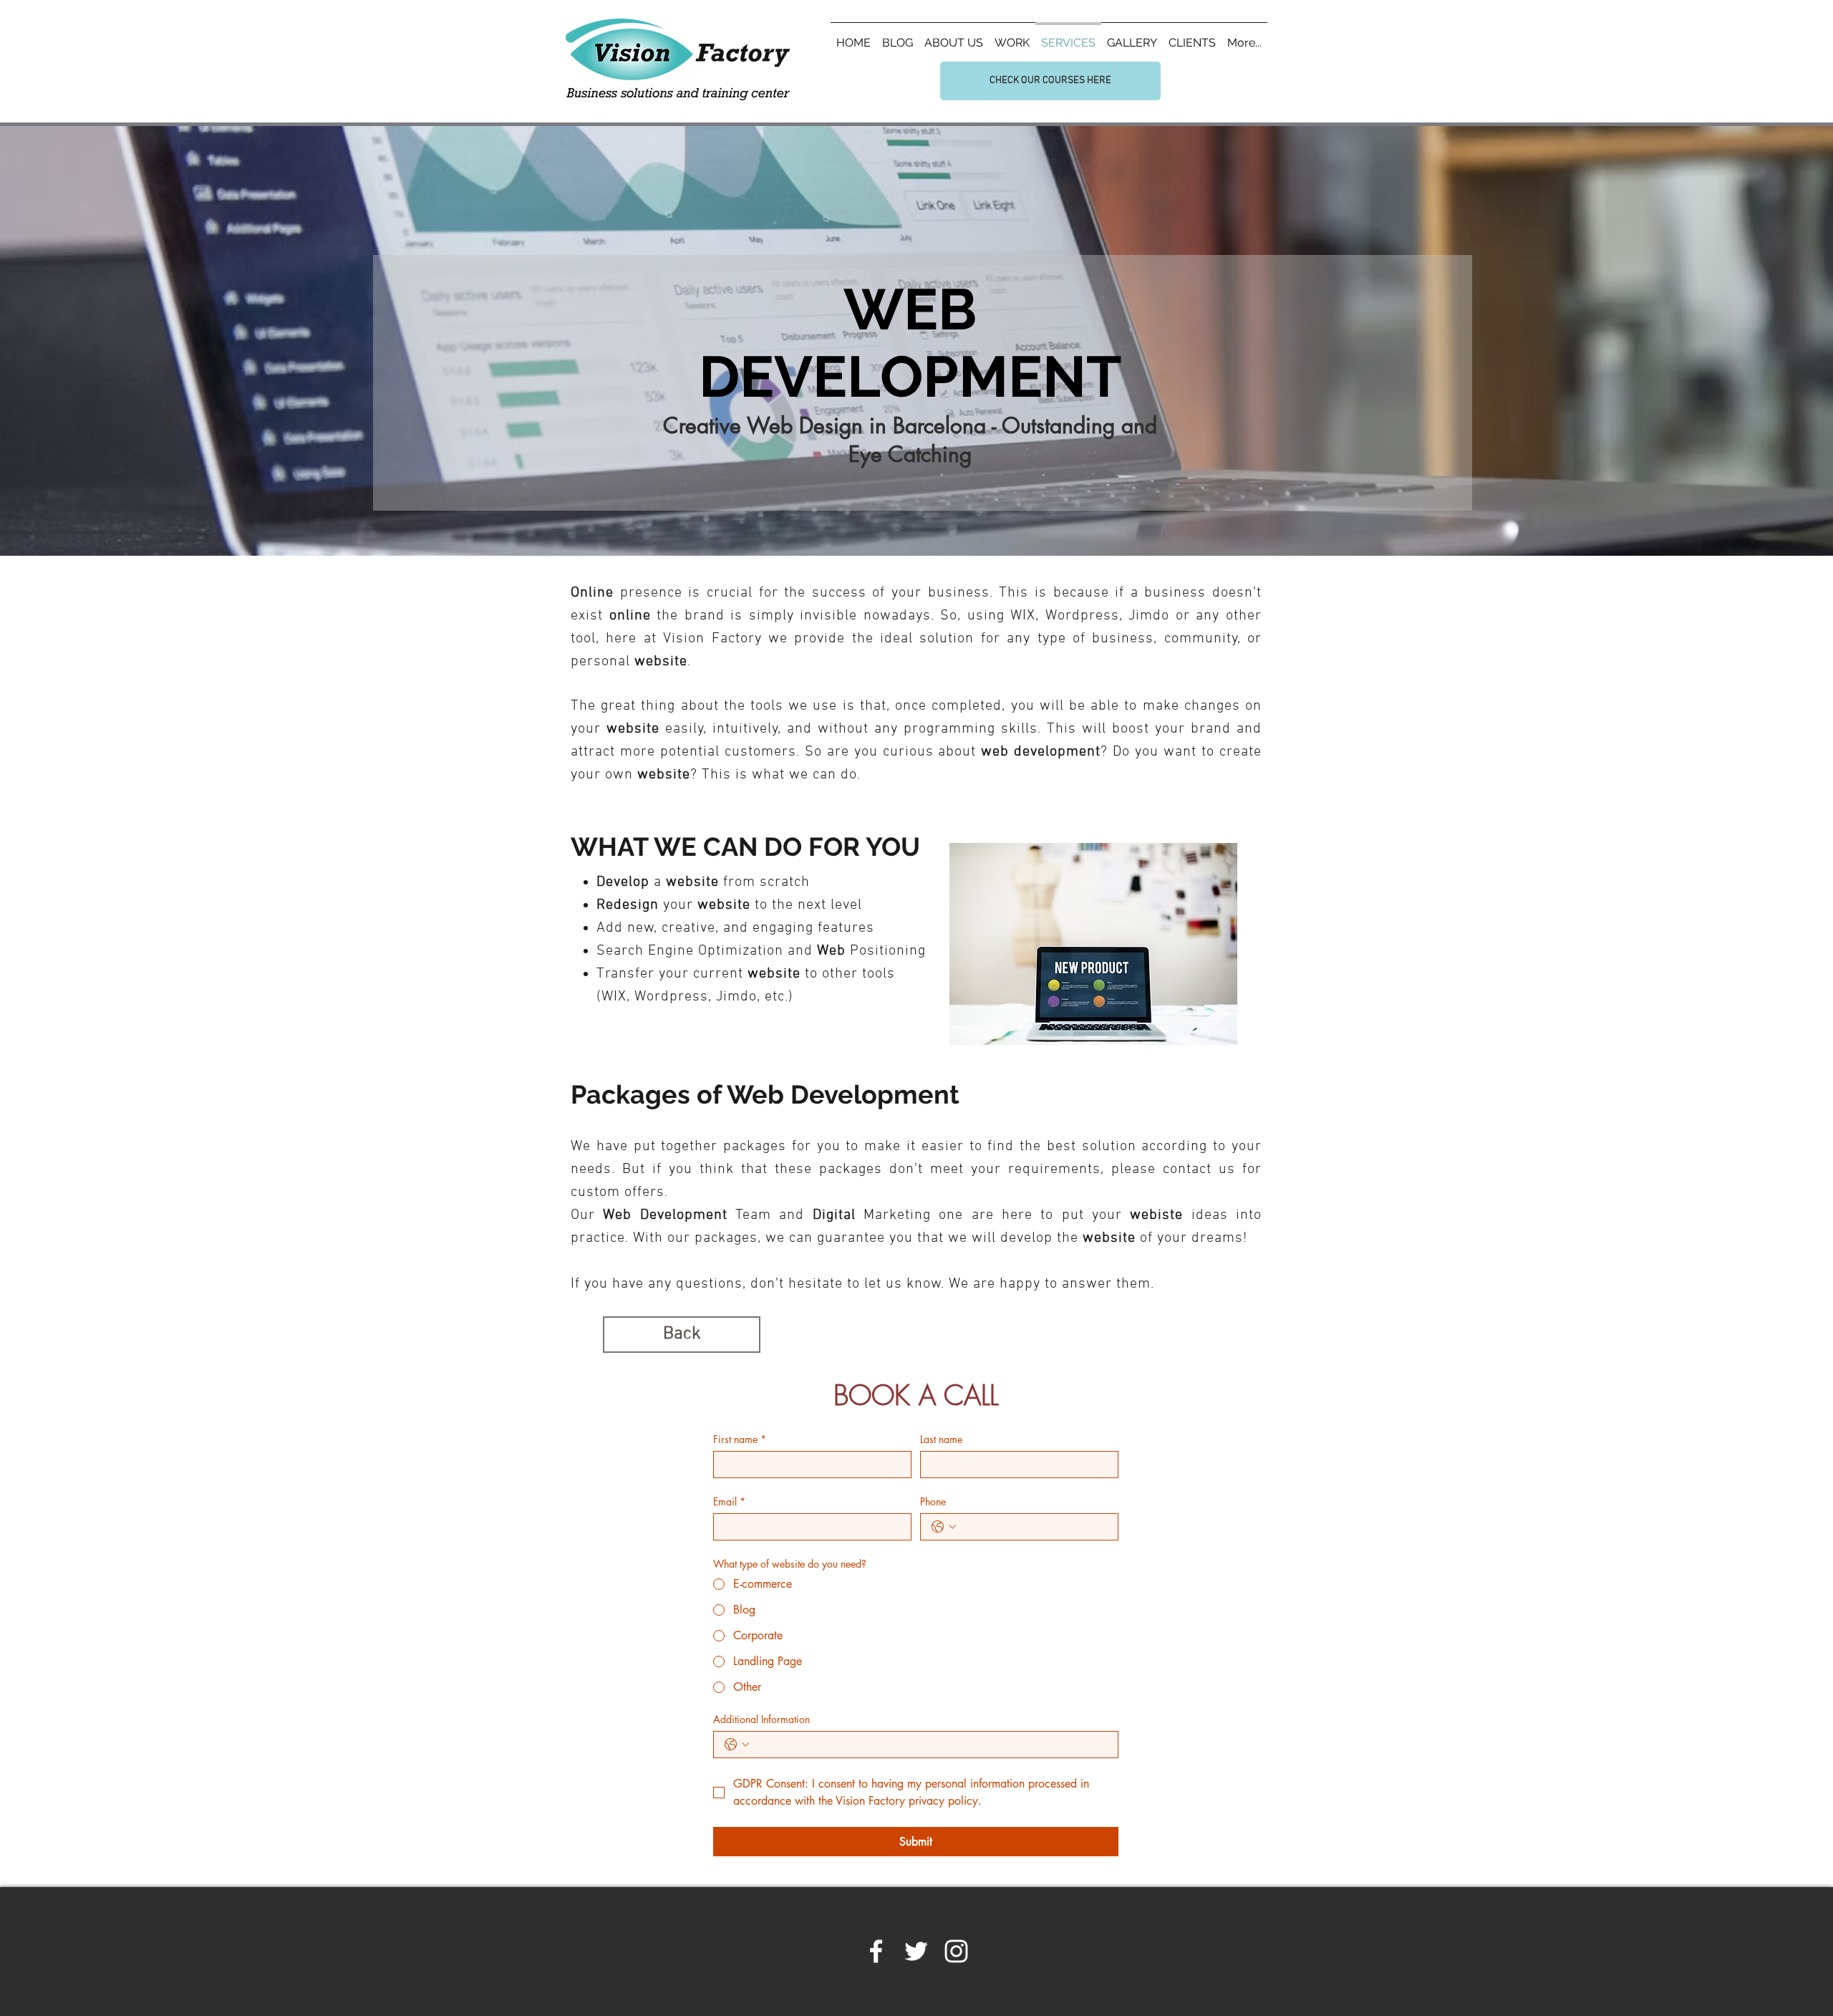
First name (740, 1439)
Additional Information (761, 1719)
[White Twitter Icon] (916, 1951)
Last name (941, 1439)
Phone (933, 1501)
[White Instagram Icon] (956, 1951)
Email (729, 1501)
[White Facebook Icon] (876, 1951)
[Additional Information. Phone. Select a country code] (737, 1745)
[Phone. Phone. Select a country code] (944, 1527)
